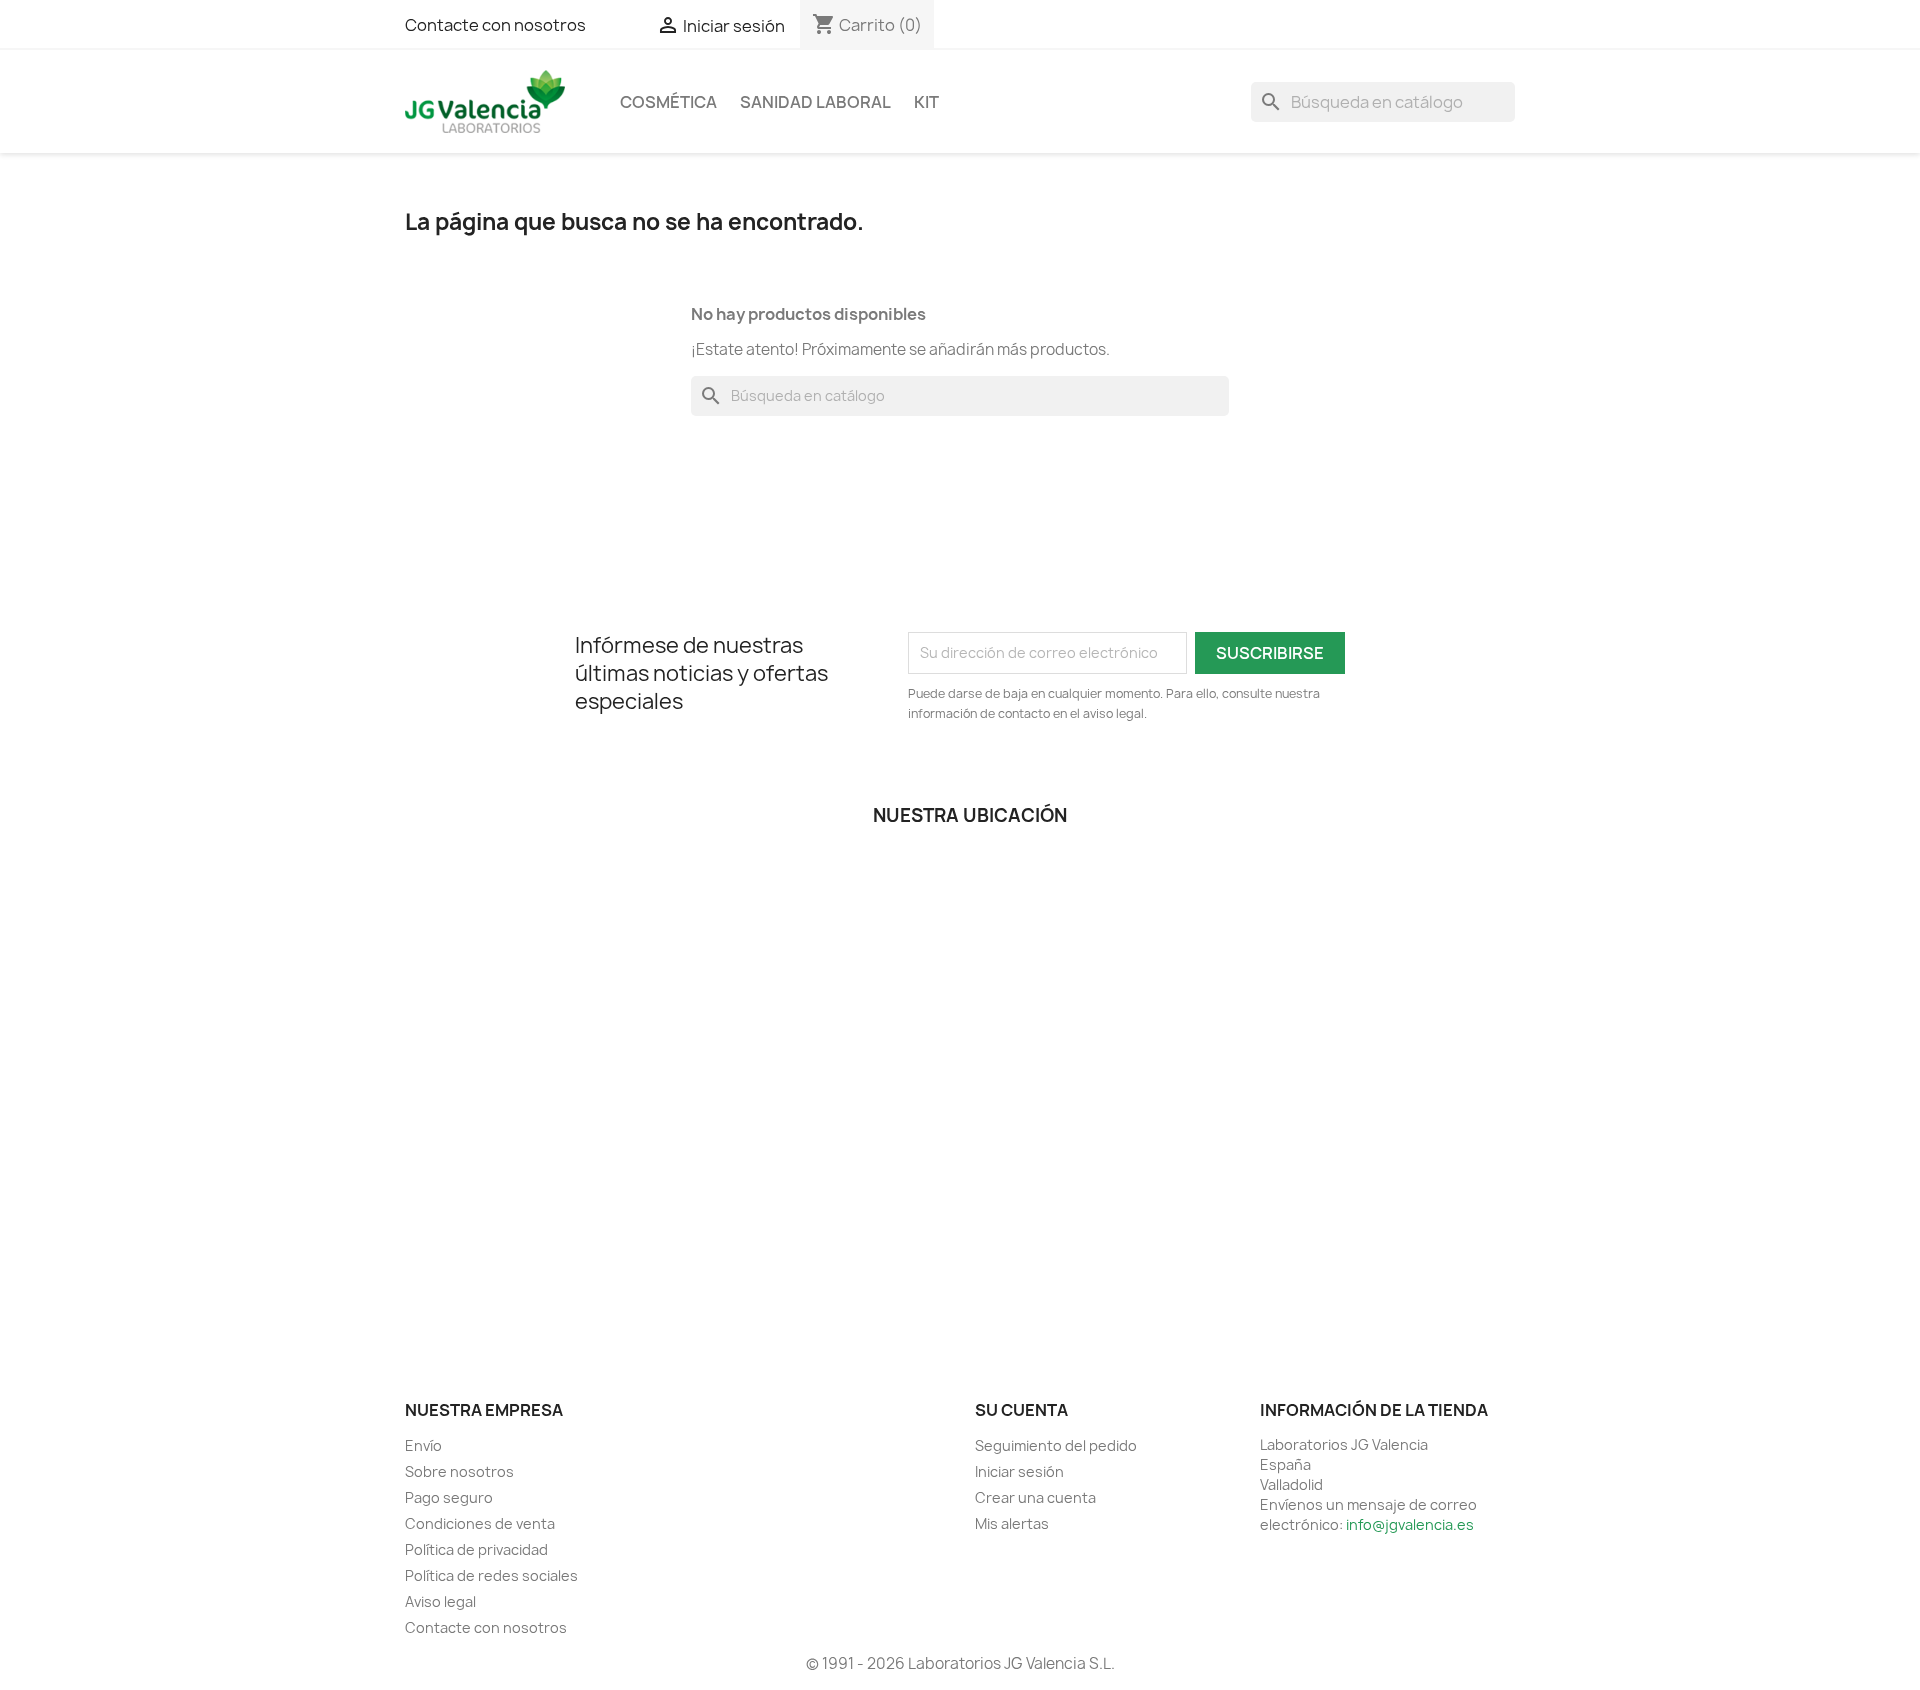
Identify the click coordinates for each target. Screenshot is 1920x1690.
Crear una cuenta (1035, 1497)
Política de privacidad (476, 1549)
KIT (926, 102)
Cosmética (668, 102)
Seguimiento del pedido (1056, 1445)
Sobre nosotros (459, 1471)
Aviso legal (440, 1601)
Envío (423, 1445)
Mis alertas (1012, 1523)
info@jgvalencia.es (1410, 1524)
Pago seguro (449, 1497)
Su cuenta (1021, 1410)
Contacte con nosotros (495, 25)
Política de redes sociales (491, 1575)
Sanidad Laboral (815, 102)
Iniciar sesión (1019, 1471)
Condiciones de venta (480, 1523)
